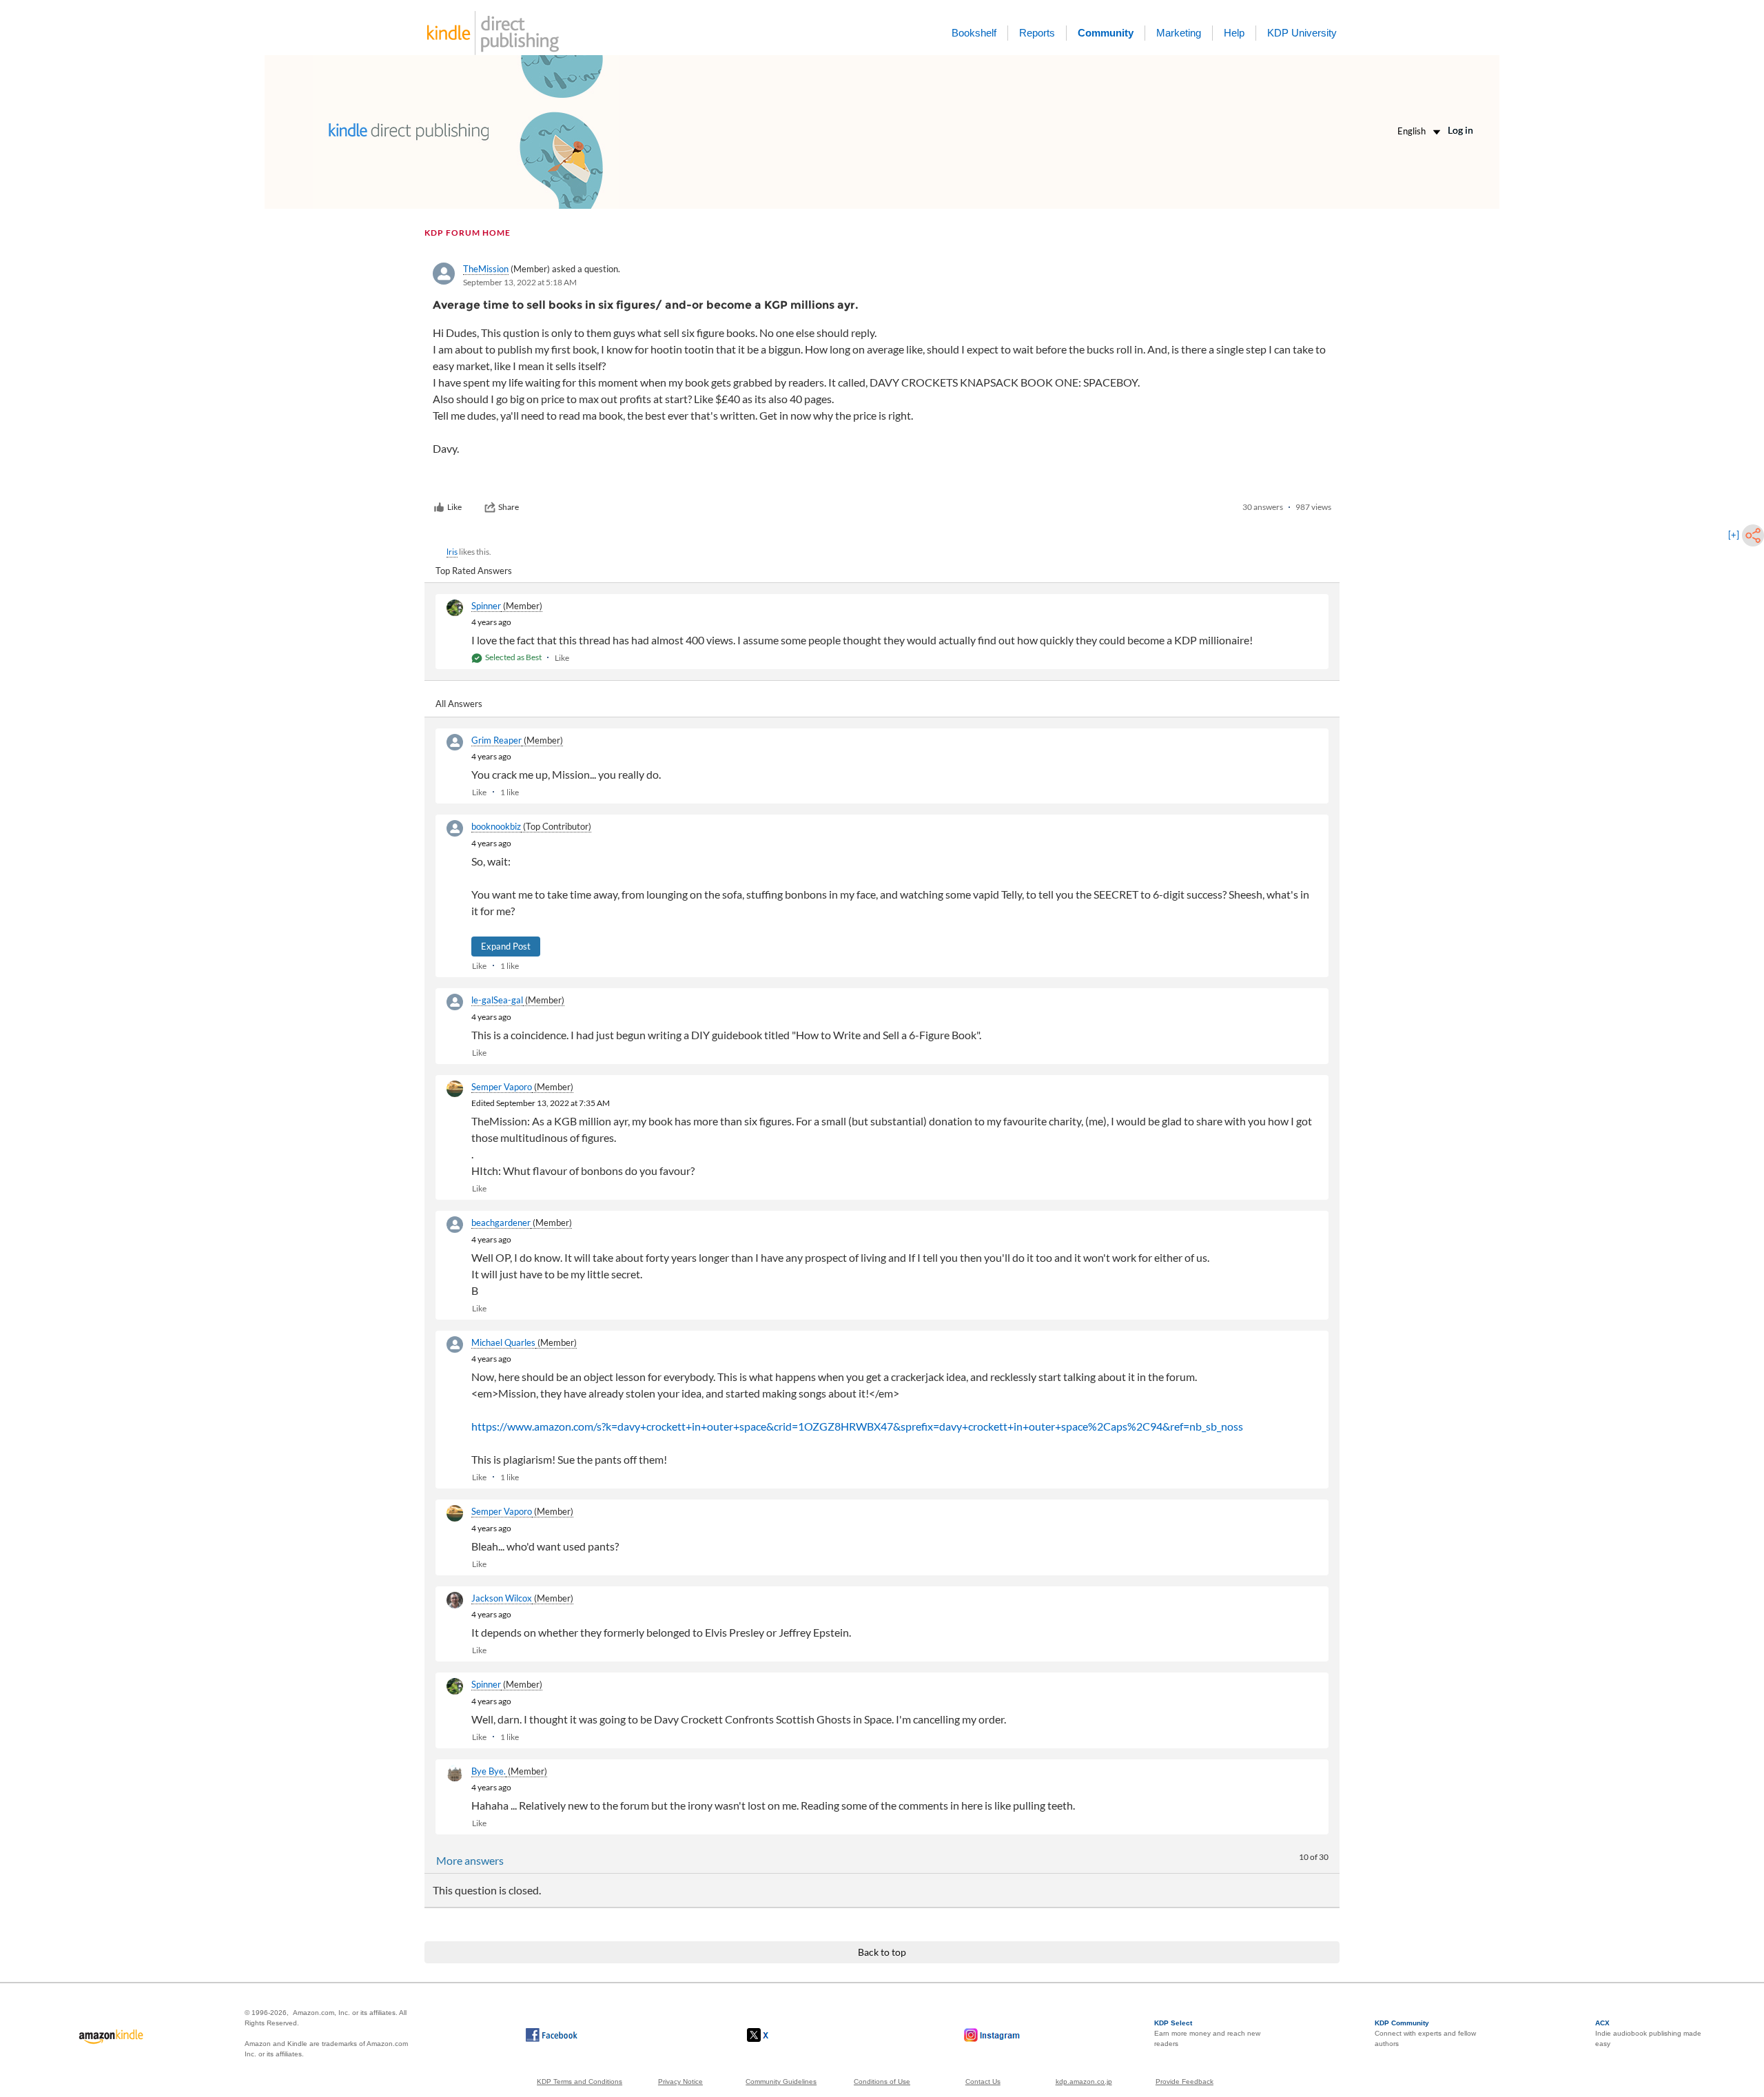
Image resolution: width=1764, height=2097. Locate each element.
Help (1234, 33)
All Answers (459, 704)
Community (1106, 33)
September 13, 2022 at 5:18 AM (520, 282)
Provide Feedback (1184, 2081)
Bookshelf (974, 33)
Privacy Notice (680, 2081)
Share (509, 507)
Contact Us (983, 2081)
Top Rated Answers (474, 571)
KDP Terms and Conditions (580, 2081)
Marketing (1179, 33)
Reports (1037, 33)
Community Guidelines (781, 2081)
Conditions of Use (882, 2081)
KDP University (1302, 33)
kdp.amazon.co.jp (1084, 2081)
